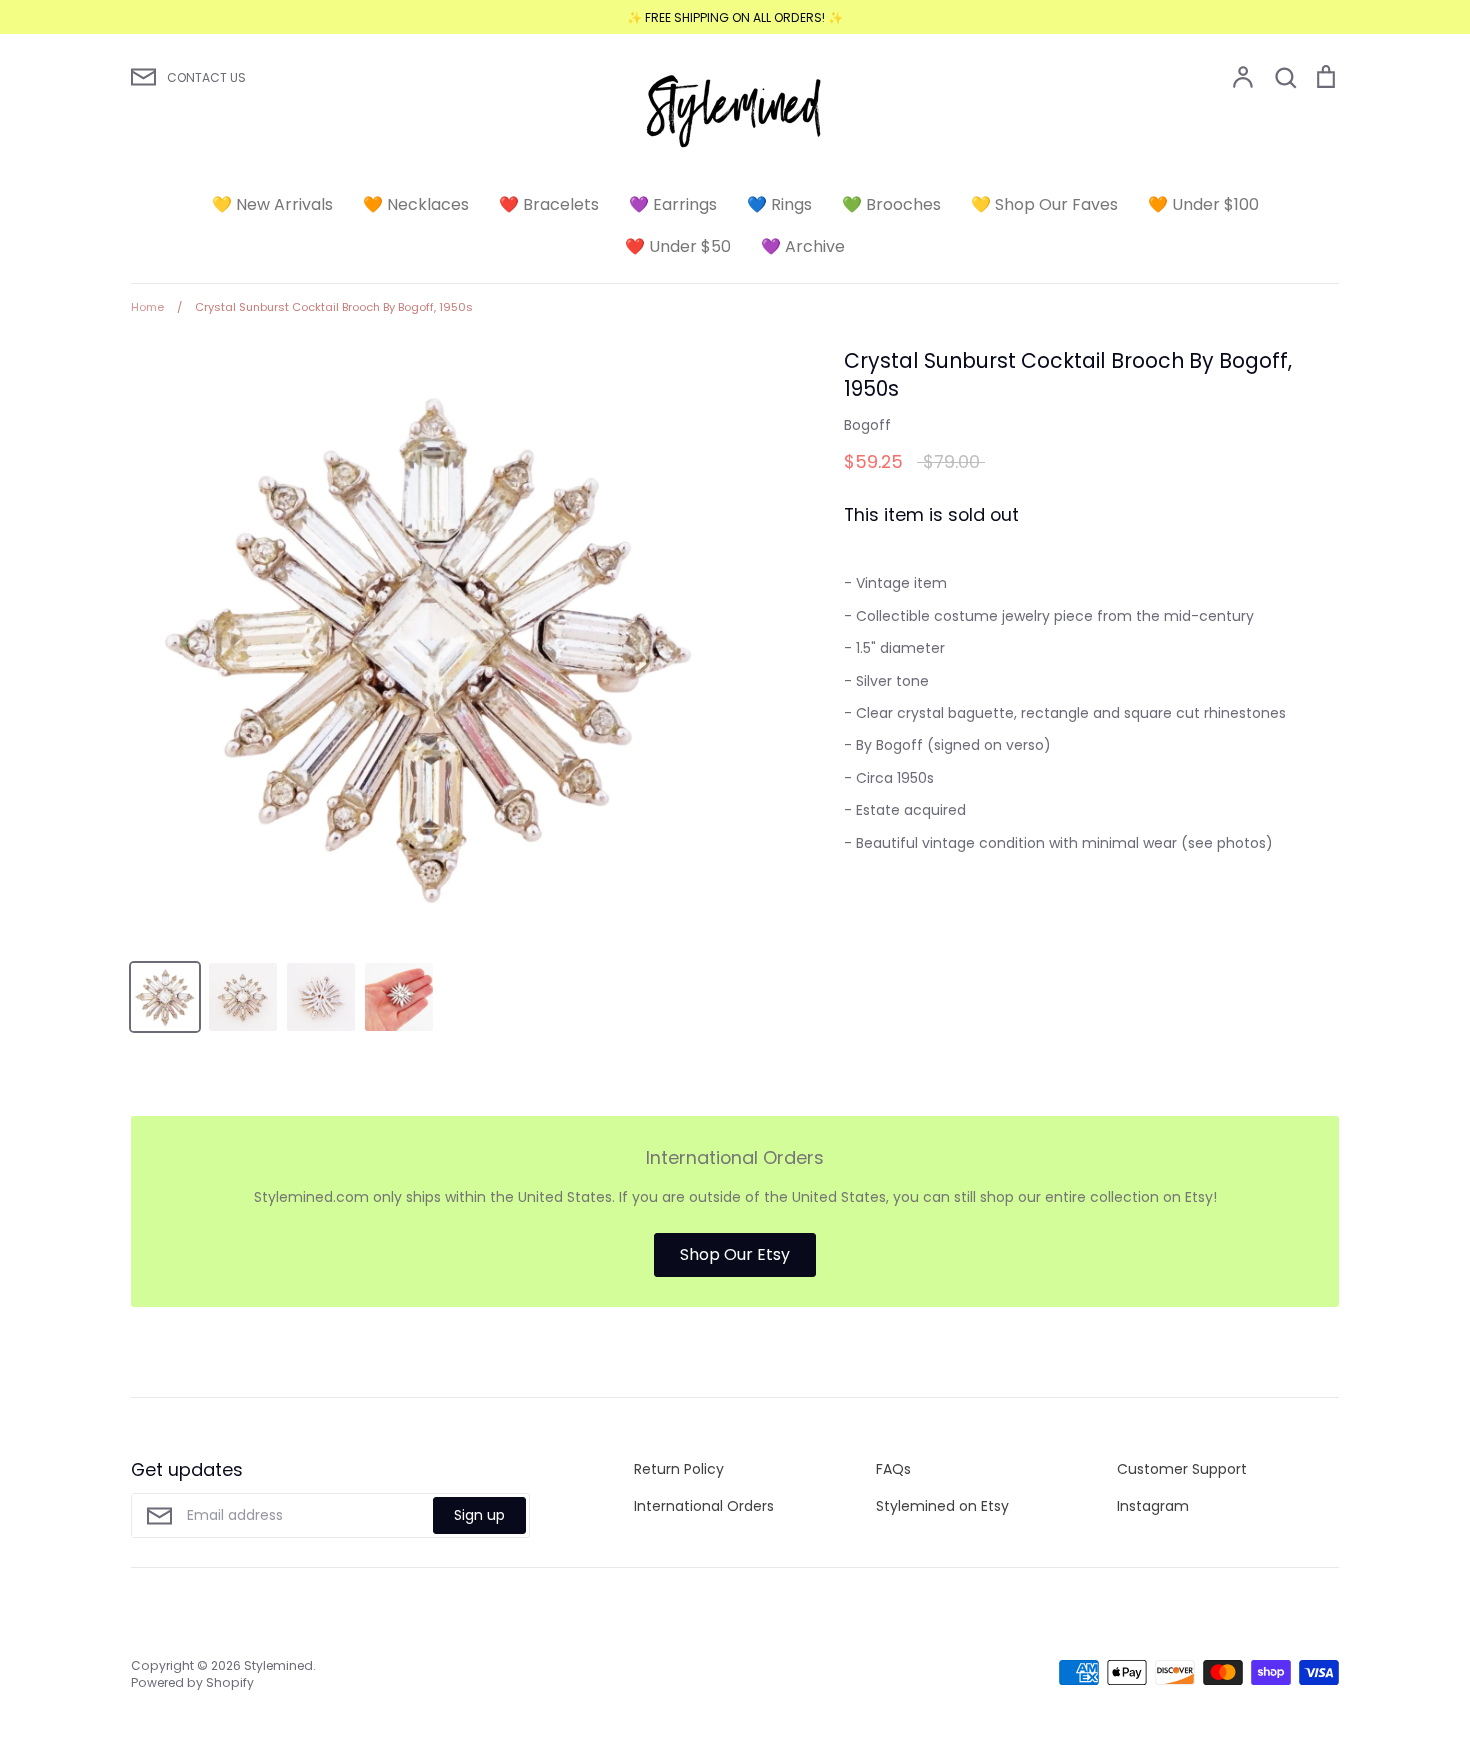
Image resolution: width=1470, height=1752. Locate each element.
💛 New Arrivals (272, 204)
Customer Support (1182, 1469)
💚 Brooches (891, 204)
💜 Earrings (673, 204)
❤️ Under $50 (678, 246)
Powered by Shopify (192, 1682)
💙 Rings (779, 204)
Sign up (479, 1515)
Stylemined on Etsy (942, 1506)
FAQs (893, 1469)
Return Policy (679, 1469)
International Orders (704, 1506)
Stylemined (278, 1665)
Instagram (1153, 1506)
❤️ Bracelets (549, 204)
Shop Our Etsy (735, 1254)
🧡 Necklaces (416, 204)
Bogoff (867, 425)
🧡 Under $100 (1203, 204)
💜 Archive (803, 246)
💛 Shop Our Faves (1044, 204)
